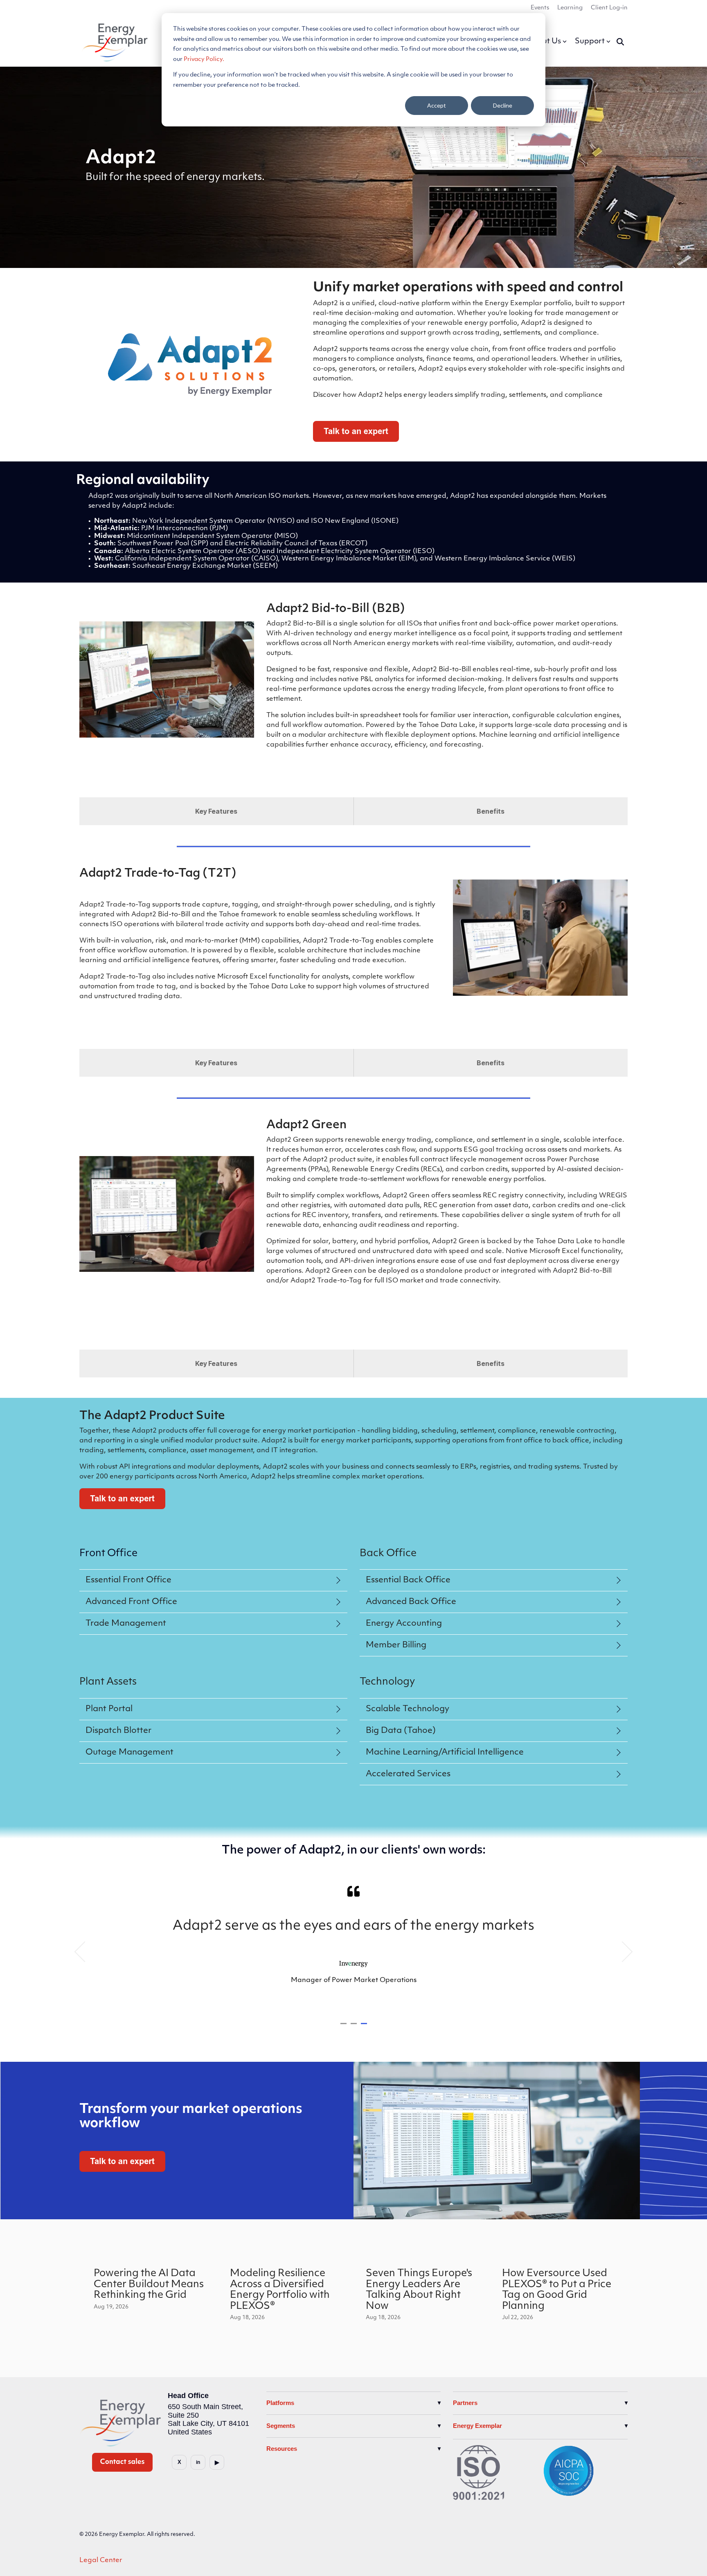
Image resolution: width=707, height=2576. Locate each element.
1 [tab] (344, 2027)
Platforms (280, 2403)
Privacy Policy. (204, 60)
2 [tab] (355, 2027)
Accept (437, 105)
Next (623, 1952)
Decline (503, 105)
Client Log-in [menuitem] (609, 8)
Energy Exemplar (477, 2426)
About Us (544, 42)
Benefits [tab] (491, 811)
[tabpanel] (353, 1948)
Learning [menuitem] (570, 8)
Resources (282, 2449)
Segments (281, 2426)
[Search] (620, 42)
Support (590, 42)
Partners (465, 2403)
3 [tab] (365, 2027)
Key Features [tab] (216, 811)
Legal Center (101, 2560)
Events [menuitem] (540, 8)
